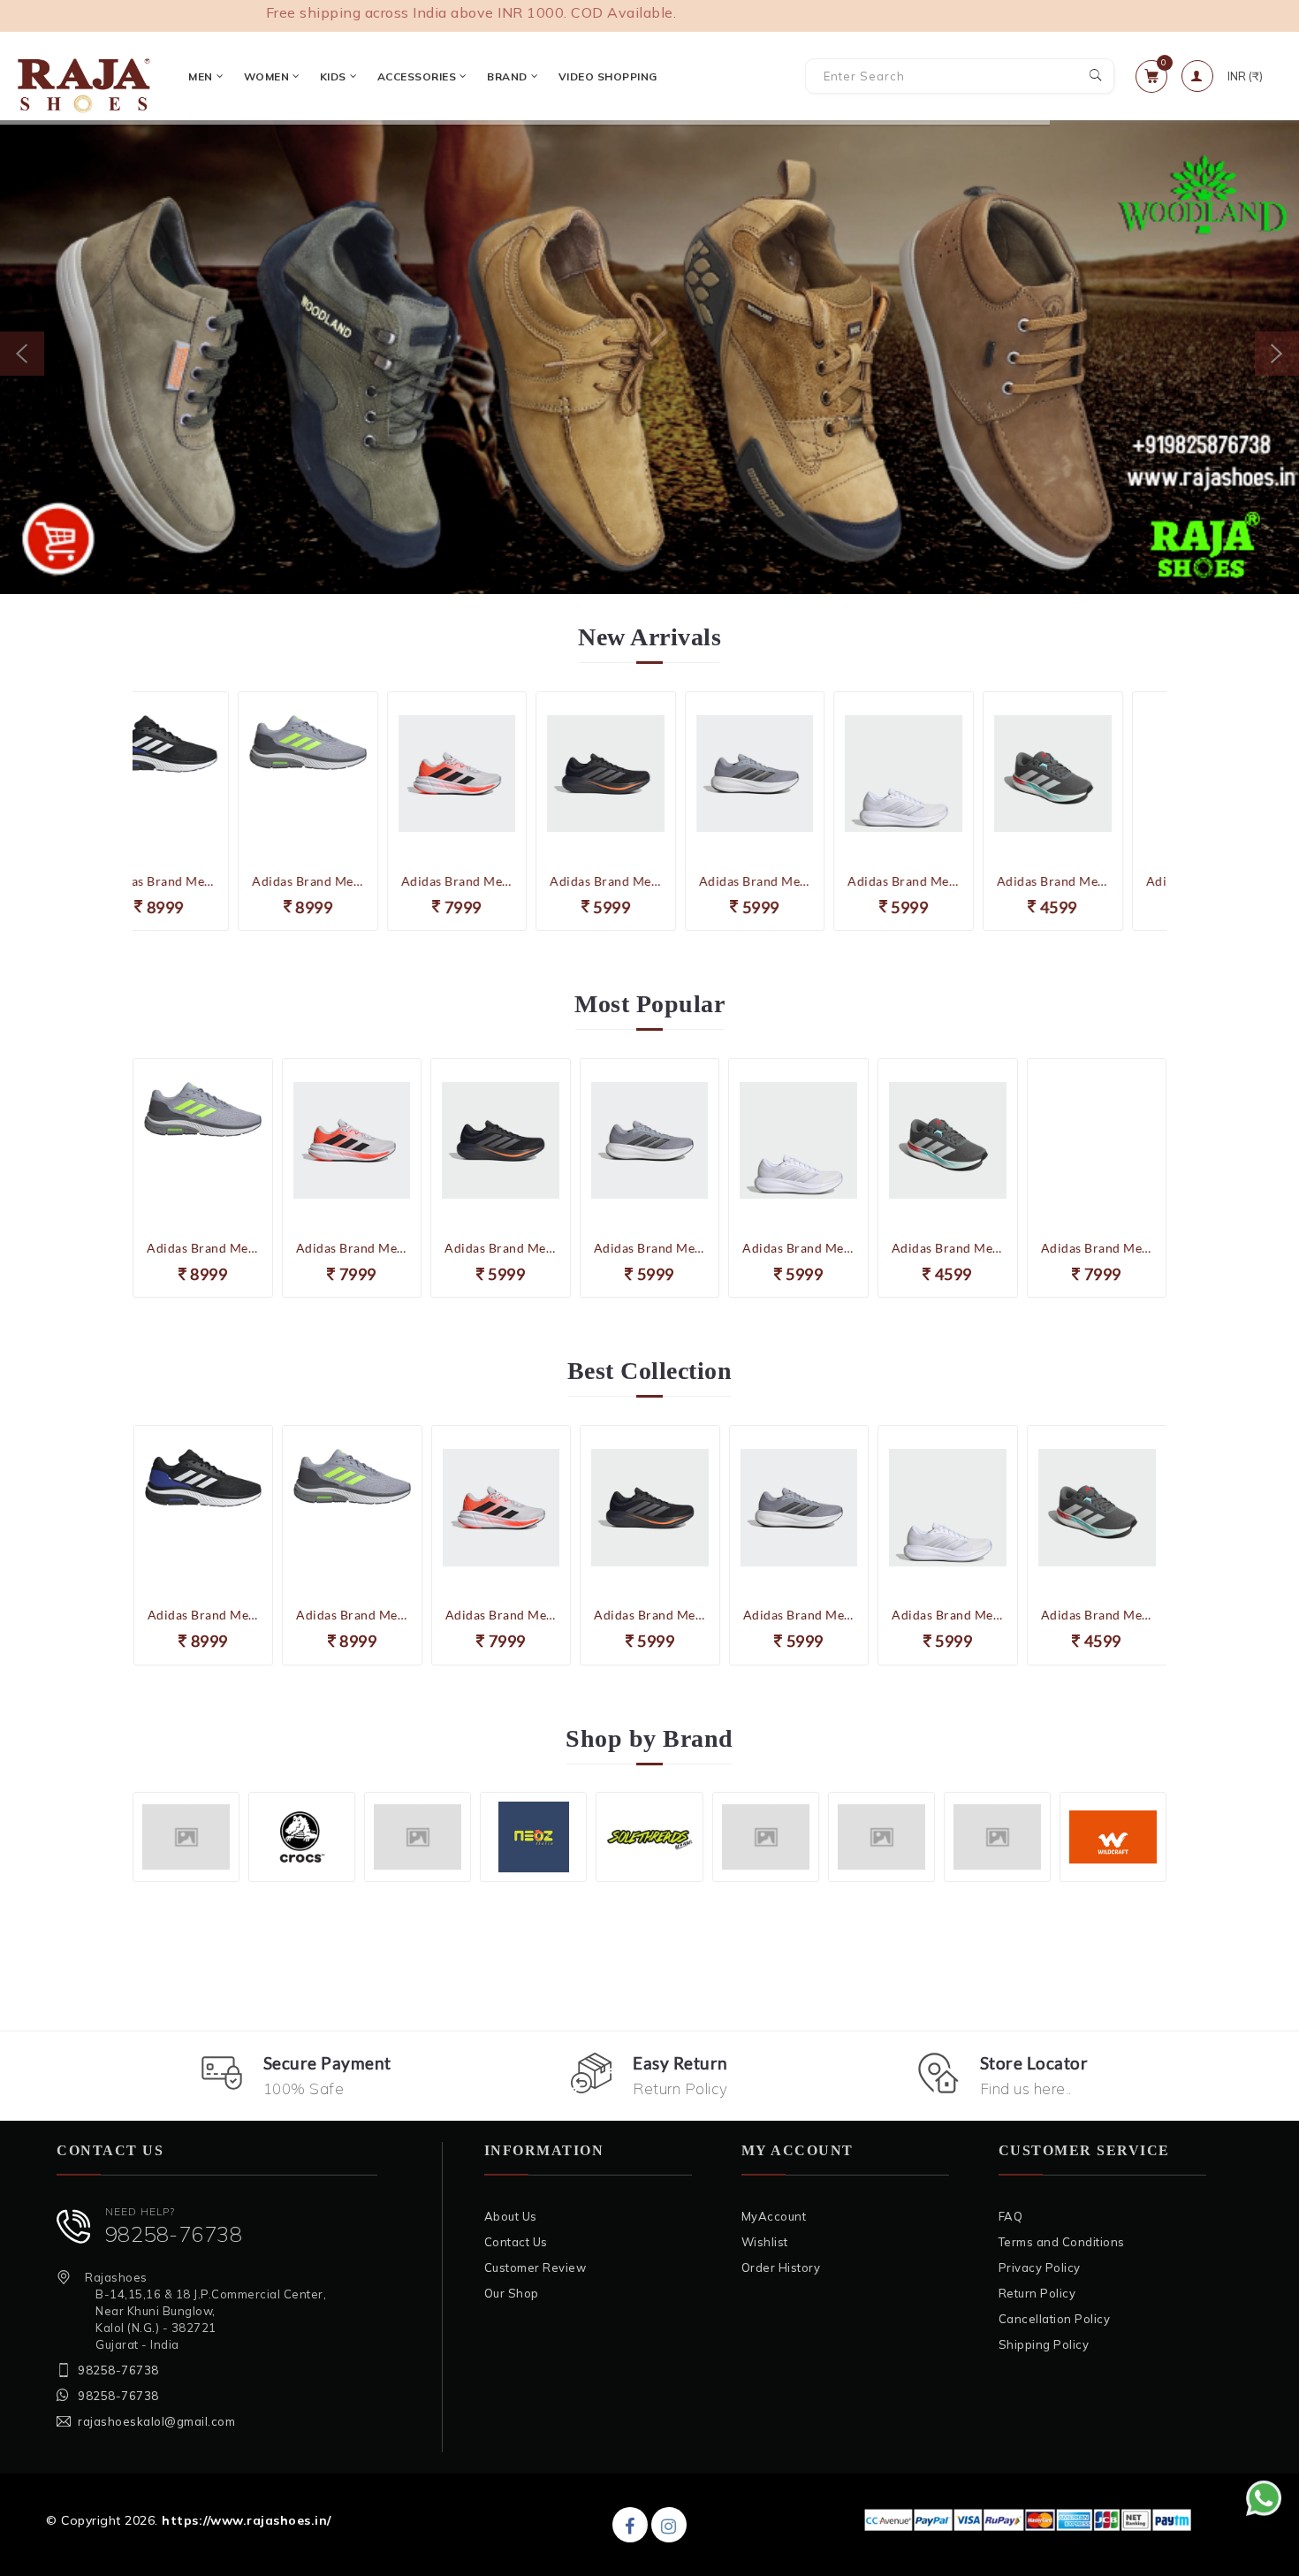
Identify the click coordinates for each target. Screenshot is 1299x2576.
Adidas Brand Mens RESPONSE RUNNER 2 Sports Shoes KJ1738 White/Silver (798, 881)
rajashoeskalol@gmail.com (156, 2421)
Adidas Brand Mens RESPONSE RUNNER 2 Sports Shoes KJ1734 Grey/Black (650, 881)
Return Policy (1037, 2293)
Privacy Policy (1040, 2267)
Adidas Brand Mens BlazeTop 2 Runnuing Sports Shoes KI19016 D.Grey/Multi (948, 881)
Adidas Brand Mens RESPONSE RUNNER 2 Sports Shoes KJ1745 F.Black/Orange (501, 881)
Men (201, 76)
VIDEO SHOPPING (608, 76)
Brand (507, 76)
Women (267, 76)
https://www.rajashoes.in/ (247, 2520)
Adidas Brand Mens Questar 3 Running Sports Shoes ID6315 (352, 881)
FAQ (1011, 2216)
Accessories (417, 76)
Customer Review (536, 2267)
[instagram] (669, 2525)
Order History (781, 2267)
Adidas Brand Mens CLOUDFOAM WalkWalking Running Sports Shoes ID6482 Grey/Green (203, 881)
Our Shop (512, 2293)
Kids (333, 76)
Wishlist (765, 2242)
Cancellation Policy (1055, 2319)
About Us (511, 2216)
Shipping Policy (1044, 2344)
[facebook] (630, 2525)
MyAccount (774, 2216)
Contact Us (516, 2242)
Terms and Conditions (1062, 2242)
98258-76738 (174, 2234)
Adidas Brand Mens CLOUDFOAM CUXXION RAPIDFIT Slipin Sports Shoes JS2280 (1097, 881)
